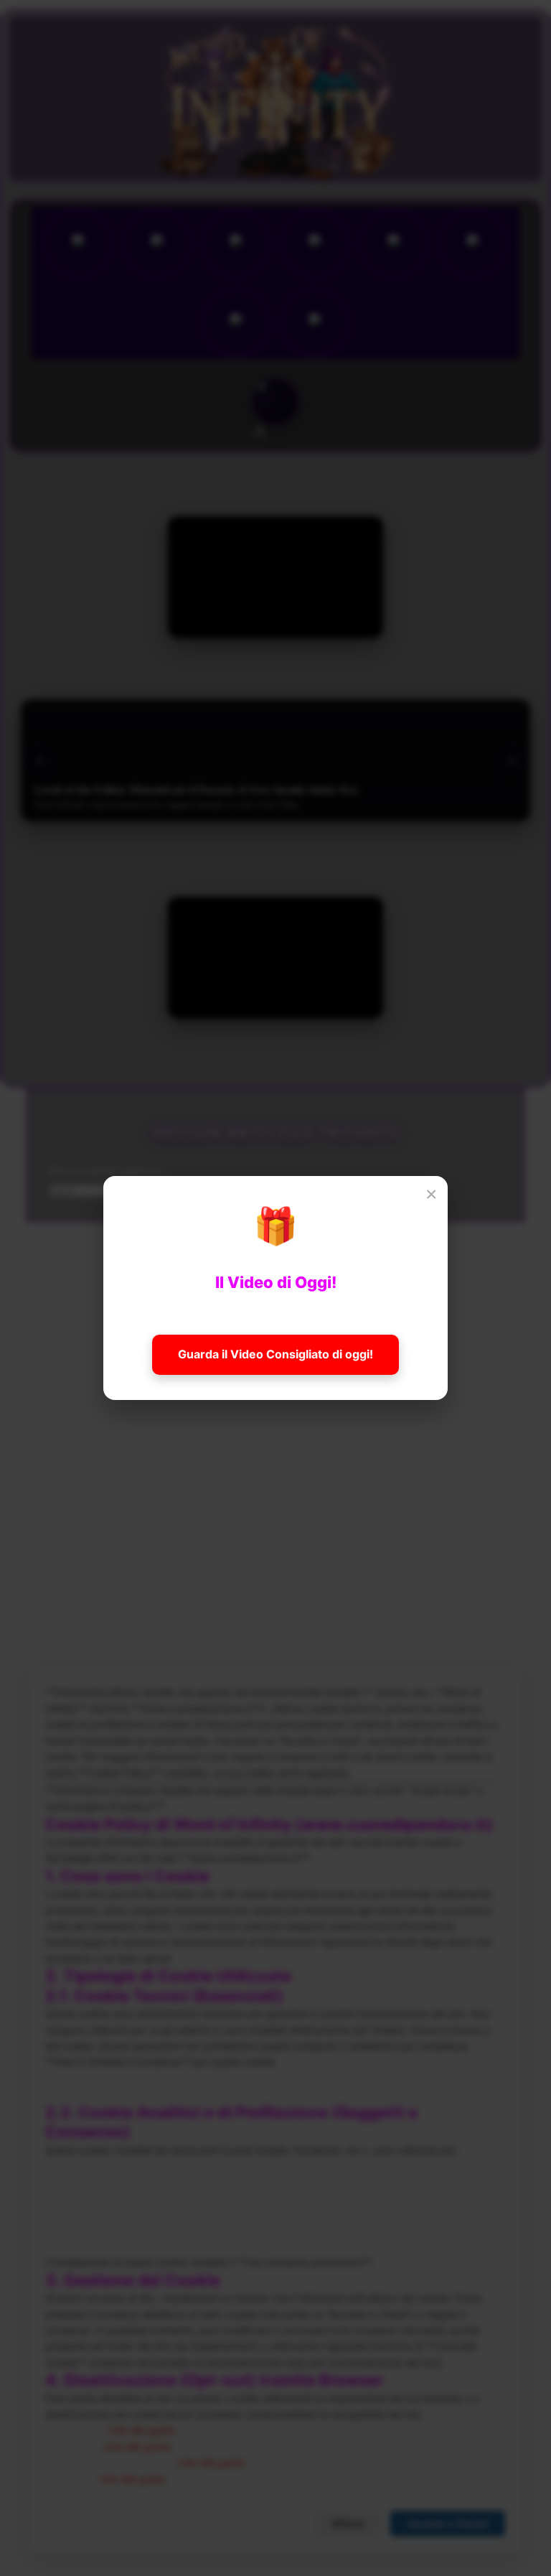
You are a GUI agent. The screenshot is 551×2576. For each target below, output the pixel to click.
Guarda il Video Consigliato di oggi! (275, 1354)
